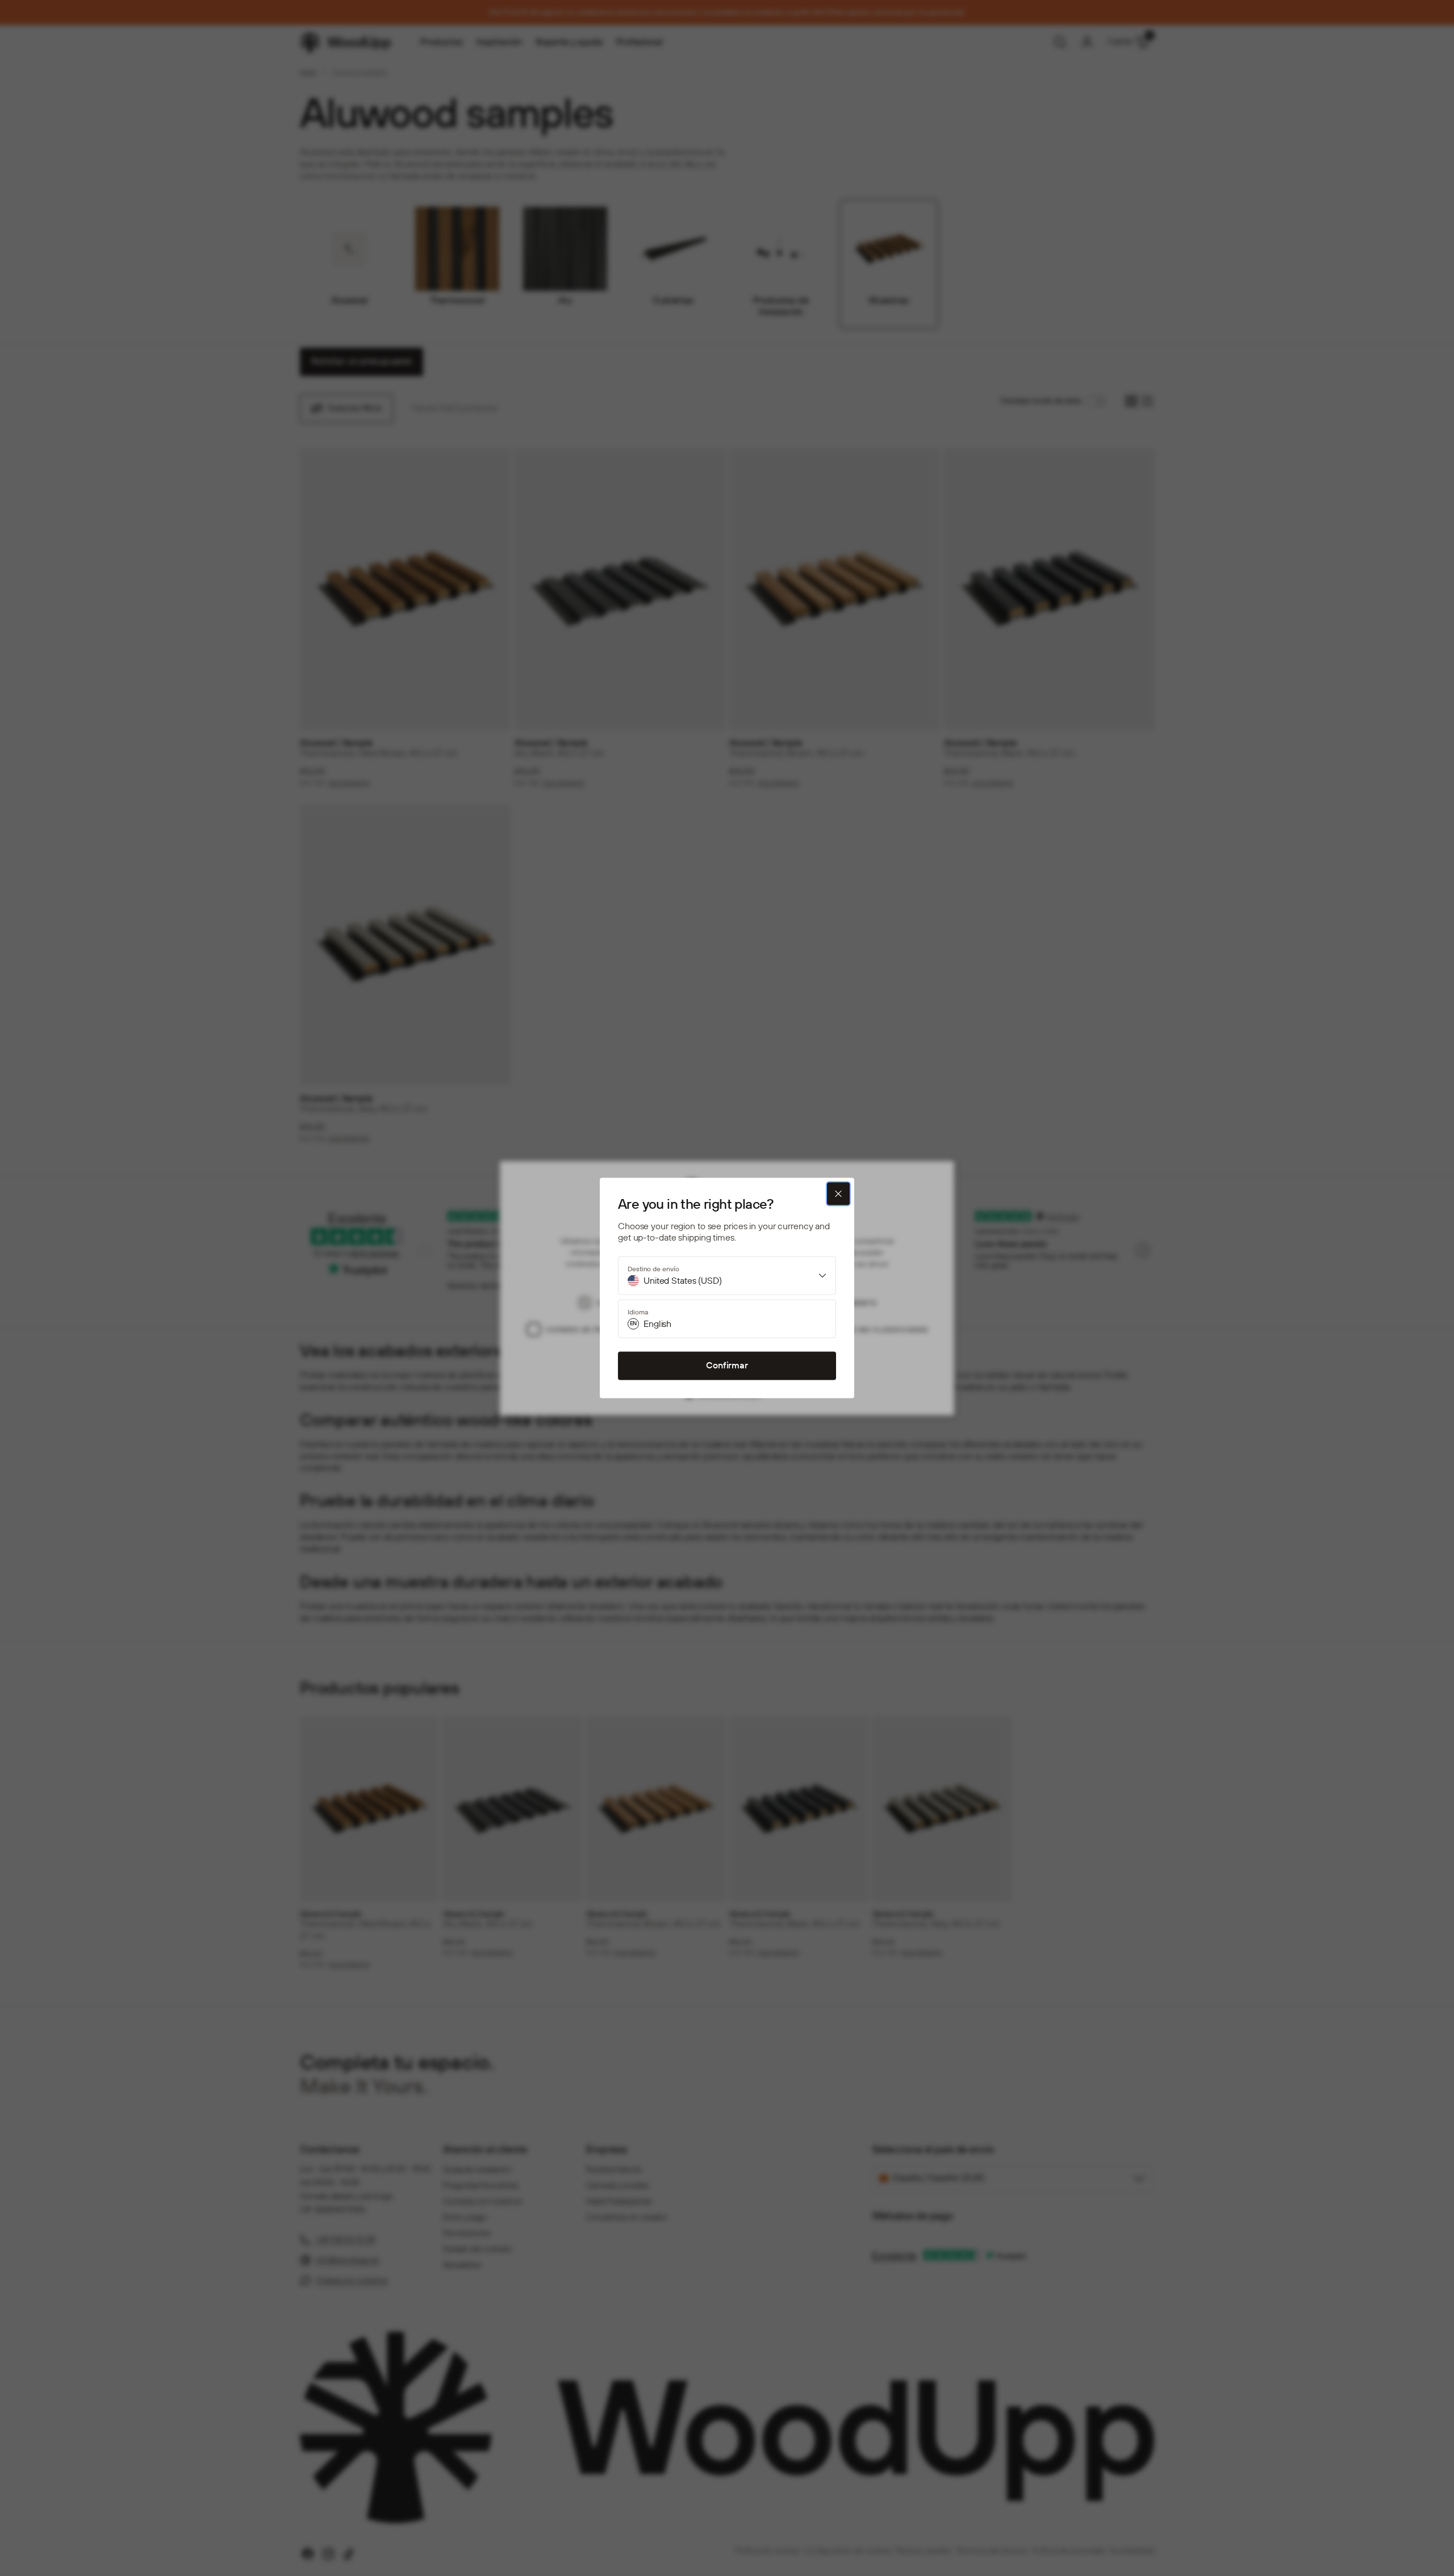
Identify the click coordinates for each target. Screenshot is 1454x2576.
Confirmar (727, 1366)
